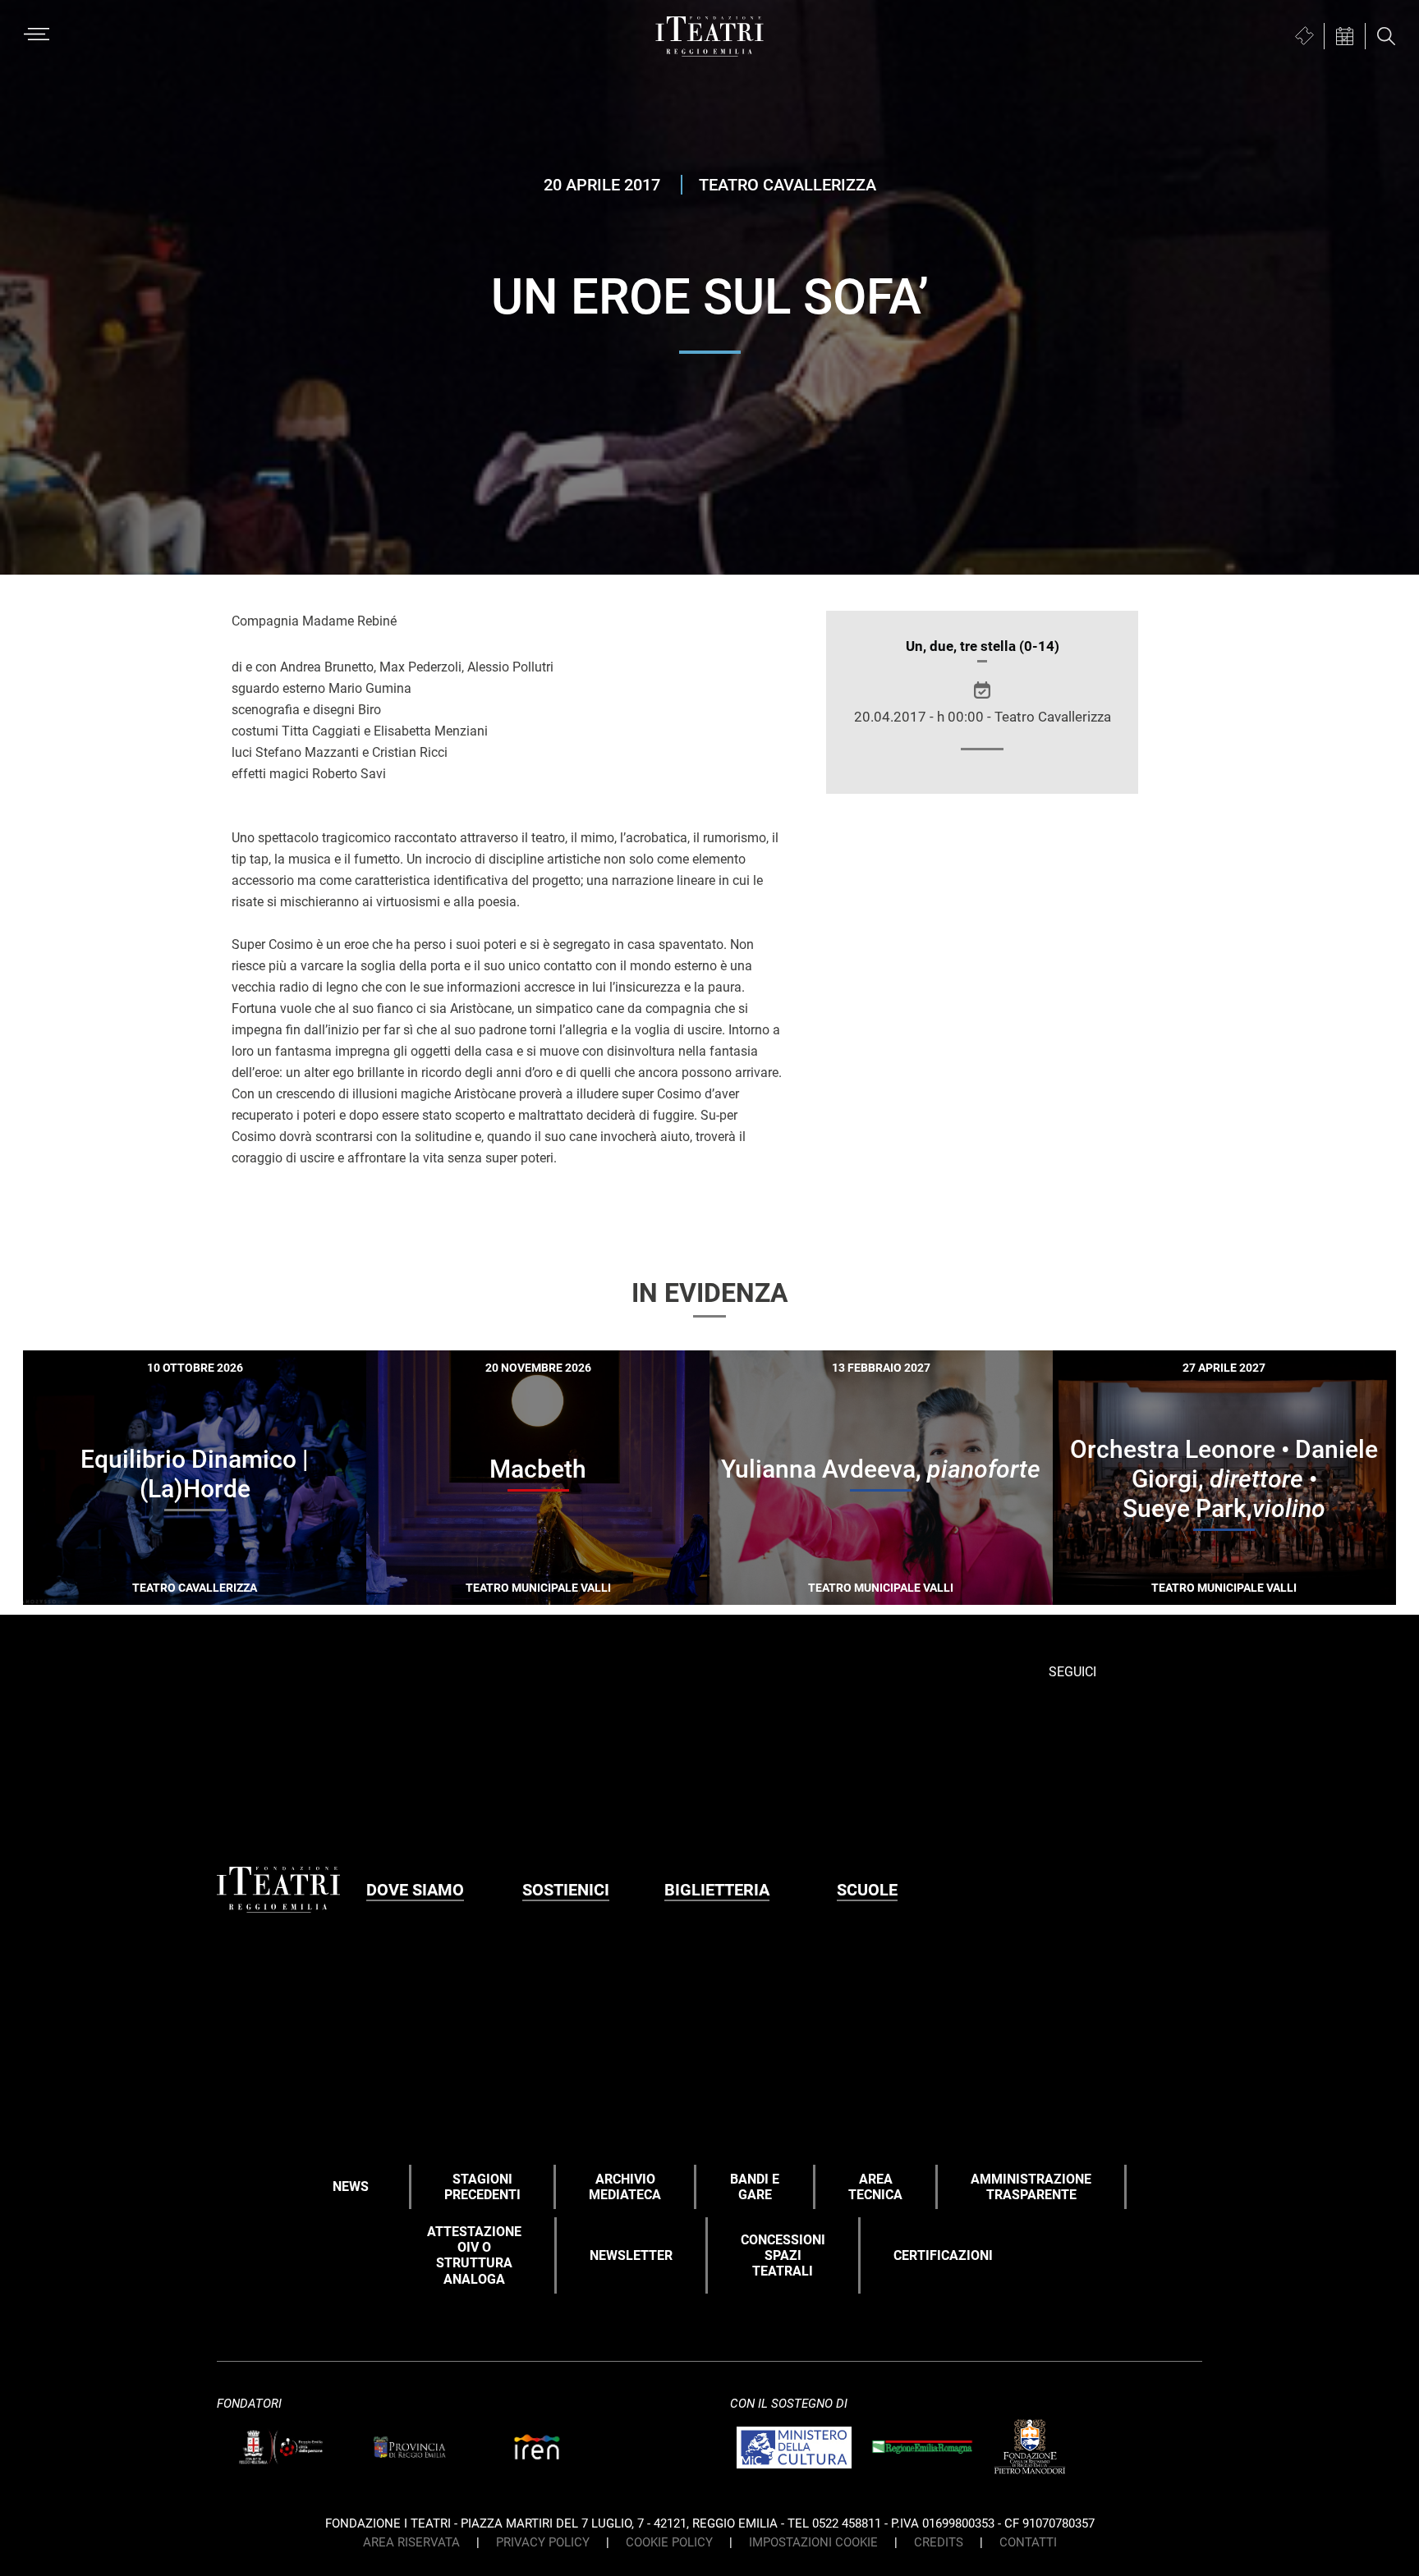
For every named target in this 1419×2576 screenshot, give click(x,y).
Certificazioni (943, 2255)
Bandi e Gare (755, 2187)
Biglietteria (717, 1890)
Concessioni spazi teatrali (783, 2255)
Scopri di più (252, 1595)
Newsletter (631, 2255)
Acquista (135, 1592)
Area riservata (411, 2542)
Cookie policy (669, 2542)
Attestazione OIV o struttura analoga (474, 2255)
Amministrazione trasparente (1031, 2187)
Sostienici (566, 1890)
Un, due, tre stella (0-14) (983, 646)
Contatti (1028, 2542)
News (351, 2186)
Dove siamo (415, 1890)
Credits (939, 2542)
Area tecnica (875, 2187)
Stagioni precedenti (482, 2187)
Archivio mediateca (625, 2187)
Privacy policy (543, 2542)
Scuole (867, 1890)
